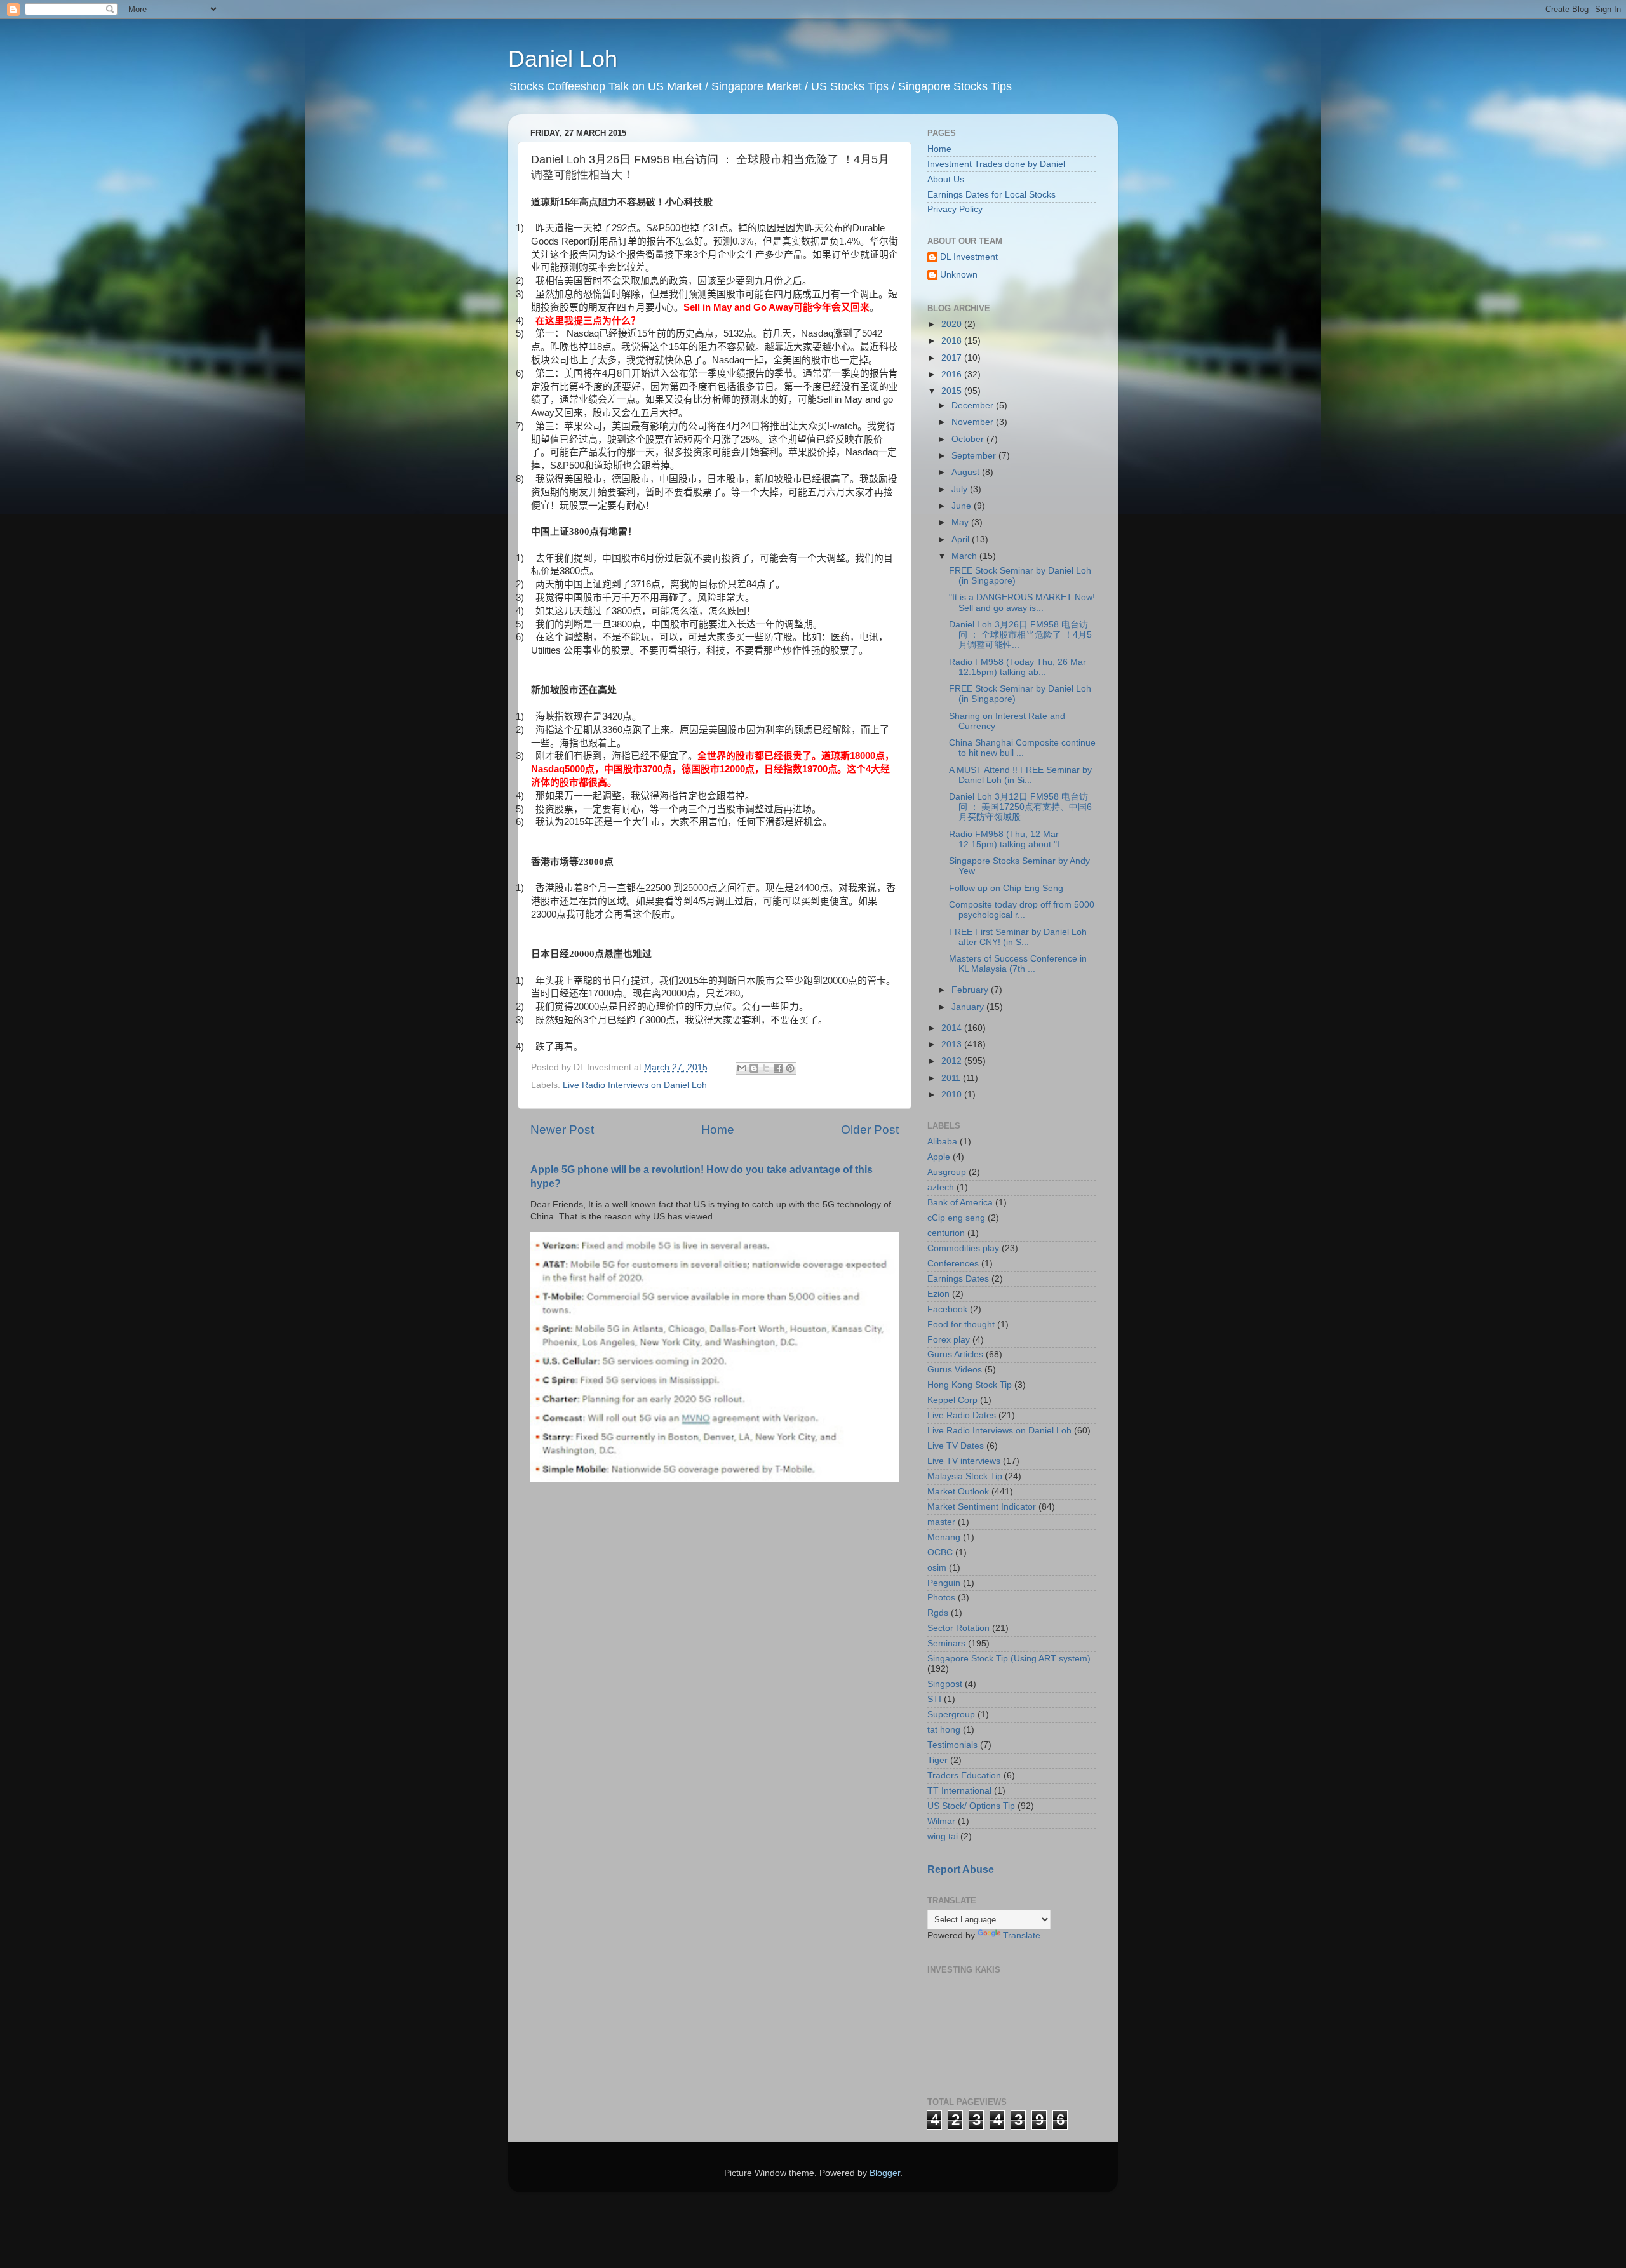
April (962, 540)
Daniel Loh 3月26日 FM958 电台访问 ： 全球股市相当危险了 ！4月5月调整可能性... (1020, 635)
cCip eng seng (956, 1218)
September (975, 456)
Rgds (938, 1613)
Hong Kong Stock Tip (970, 1385)
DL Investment (969, 257)
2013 (953, 1044)
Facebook (947, 1309)
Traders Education (964, 1775)
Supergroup (951, 1714)
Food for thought (961, 1325)
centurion (946, 1233)
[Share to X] (766, 1068)
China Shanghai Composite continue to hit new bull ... (1022, 748)
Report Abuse (961, 1869)
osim (937, 1568)
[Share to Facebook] (778, 1068)
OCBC (940, 1553)
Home (718, 1130)
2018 (953, 341)
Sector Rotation (958, 1628)
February (971, 990)
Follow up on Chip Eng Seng (1006, 888)
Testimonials (952, 1745)
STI (934, 1699)
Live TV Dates (956, 1446)
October (969, 439)
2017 (953, 358)
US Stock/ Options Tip (971, 1806)
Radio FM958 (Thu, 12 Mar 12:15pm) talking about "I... (1008, 839)
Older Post (870, 1130)
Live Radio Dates (962, 1415)
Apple (939, 1157)
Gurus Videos (955, 1370)
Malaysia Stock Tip (965, 1476)
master (941, 1522)
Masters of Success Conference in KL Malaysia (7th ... (1018, 964)
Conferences (953, 1264)
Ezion (938, 1294)
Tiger (937, 1760)
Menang (944, 1537)
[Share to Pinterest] (790, 1068)
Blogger (885, 2173)
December (974, 406)
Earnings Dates (958, 1279)
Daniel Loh (563, 59)
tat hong (944, 1730)
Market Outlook (958, 1492)
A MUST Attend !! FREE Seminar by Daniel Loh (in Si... (1020, 775)
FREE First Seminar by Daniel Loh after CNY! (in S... (1018, 937)
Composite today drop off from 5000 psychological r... (1022, 910)
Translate (1022, 1936)
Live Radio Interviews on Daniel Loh (635, 1085)
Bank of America (960, 1203)
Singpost (945, 1684)
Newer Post (562, 1130)
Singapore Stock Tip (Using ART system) (1009, 1659)
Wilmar (941, 1821)
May (961, 522)
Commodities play (963, 1248)
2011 (952, 1078)
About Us (946, 179)
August (967, 472)
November (974, 422)
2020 (953, 324)
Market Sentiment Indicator (982, 1507)
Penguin (944, 1583)
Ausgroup (947, 1172)
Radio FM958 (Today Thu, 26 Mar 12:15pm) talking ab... (1018, 667)
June (963, 506)
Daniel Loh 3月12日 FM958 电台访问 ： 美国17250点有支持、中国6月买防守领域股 (1020, 807)
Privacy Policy (955, 209)
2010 (953, 1095)
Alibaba (942, 1142)
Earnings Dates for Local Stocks (991, 195)
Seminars (946, 1643)
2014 (953, 1028)
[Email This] (742, 1068)
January (969, 1007)
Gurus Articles (955, 1354)
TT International (959, 1791)
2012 (953, 1061)
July (961, 489)
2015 (953, 391)
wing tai (943, 1836)
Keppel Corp (952, 1400)
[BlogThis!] (754, 1068)
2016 (953, 374)
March (965, 556)
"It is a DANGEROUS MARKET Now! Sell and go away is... (1022, 602)
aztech (941, 1187)
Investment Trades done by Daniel (996, 164)
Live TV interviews (964, 1461)
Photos (941, 1598)
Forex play (949, 1340)
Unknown (959, 275)
